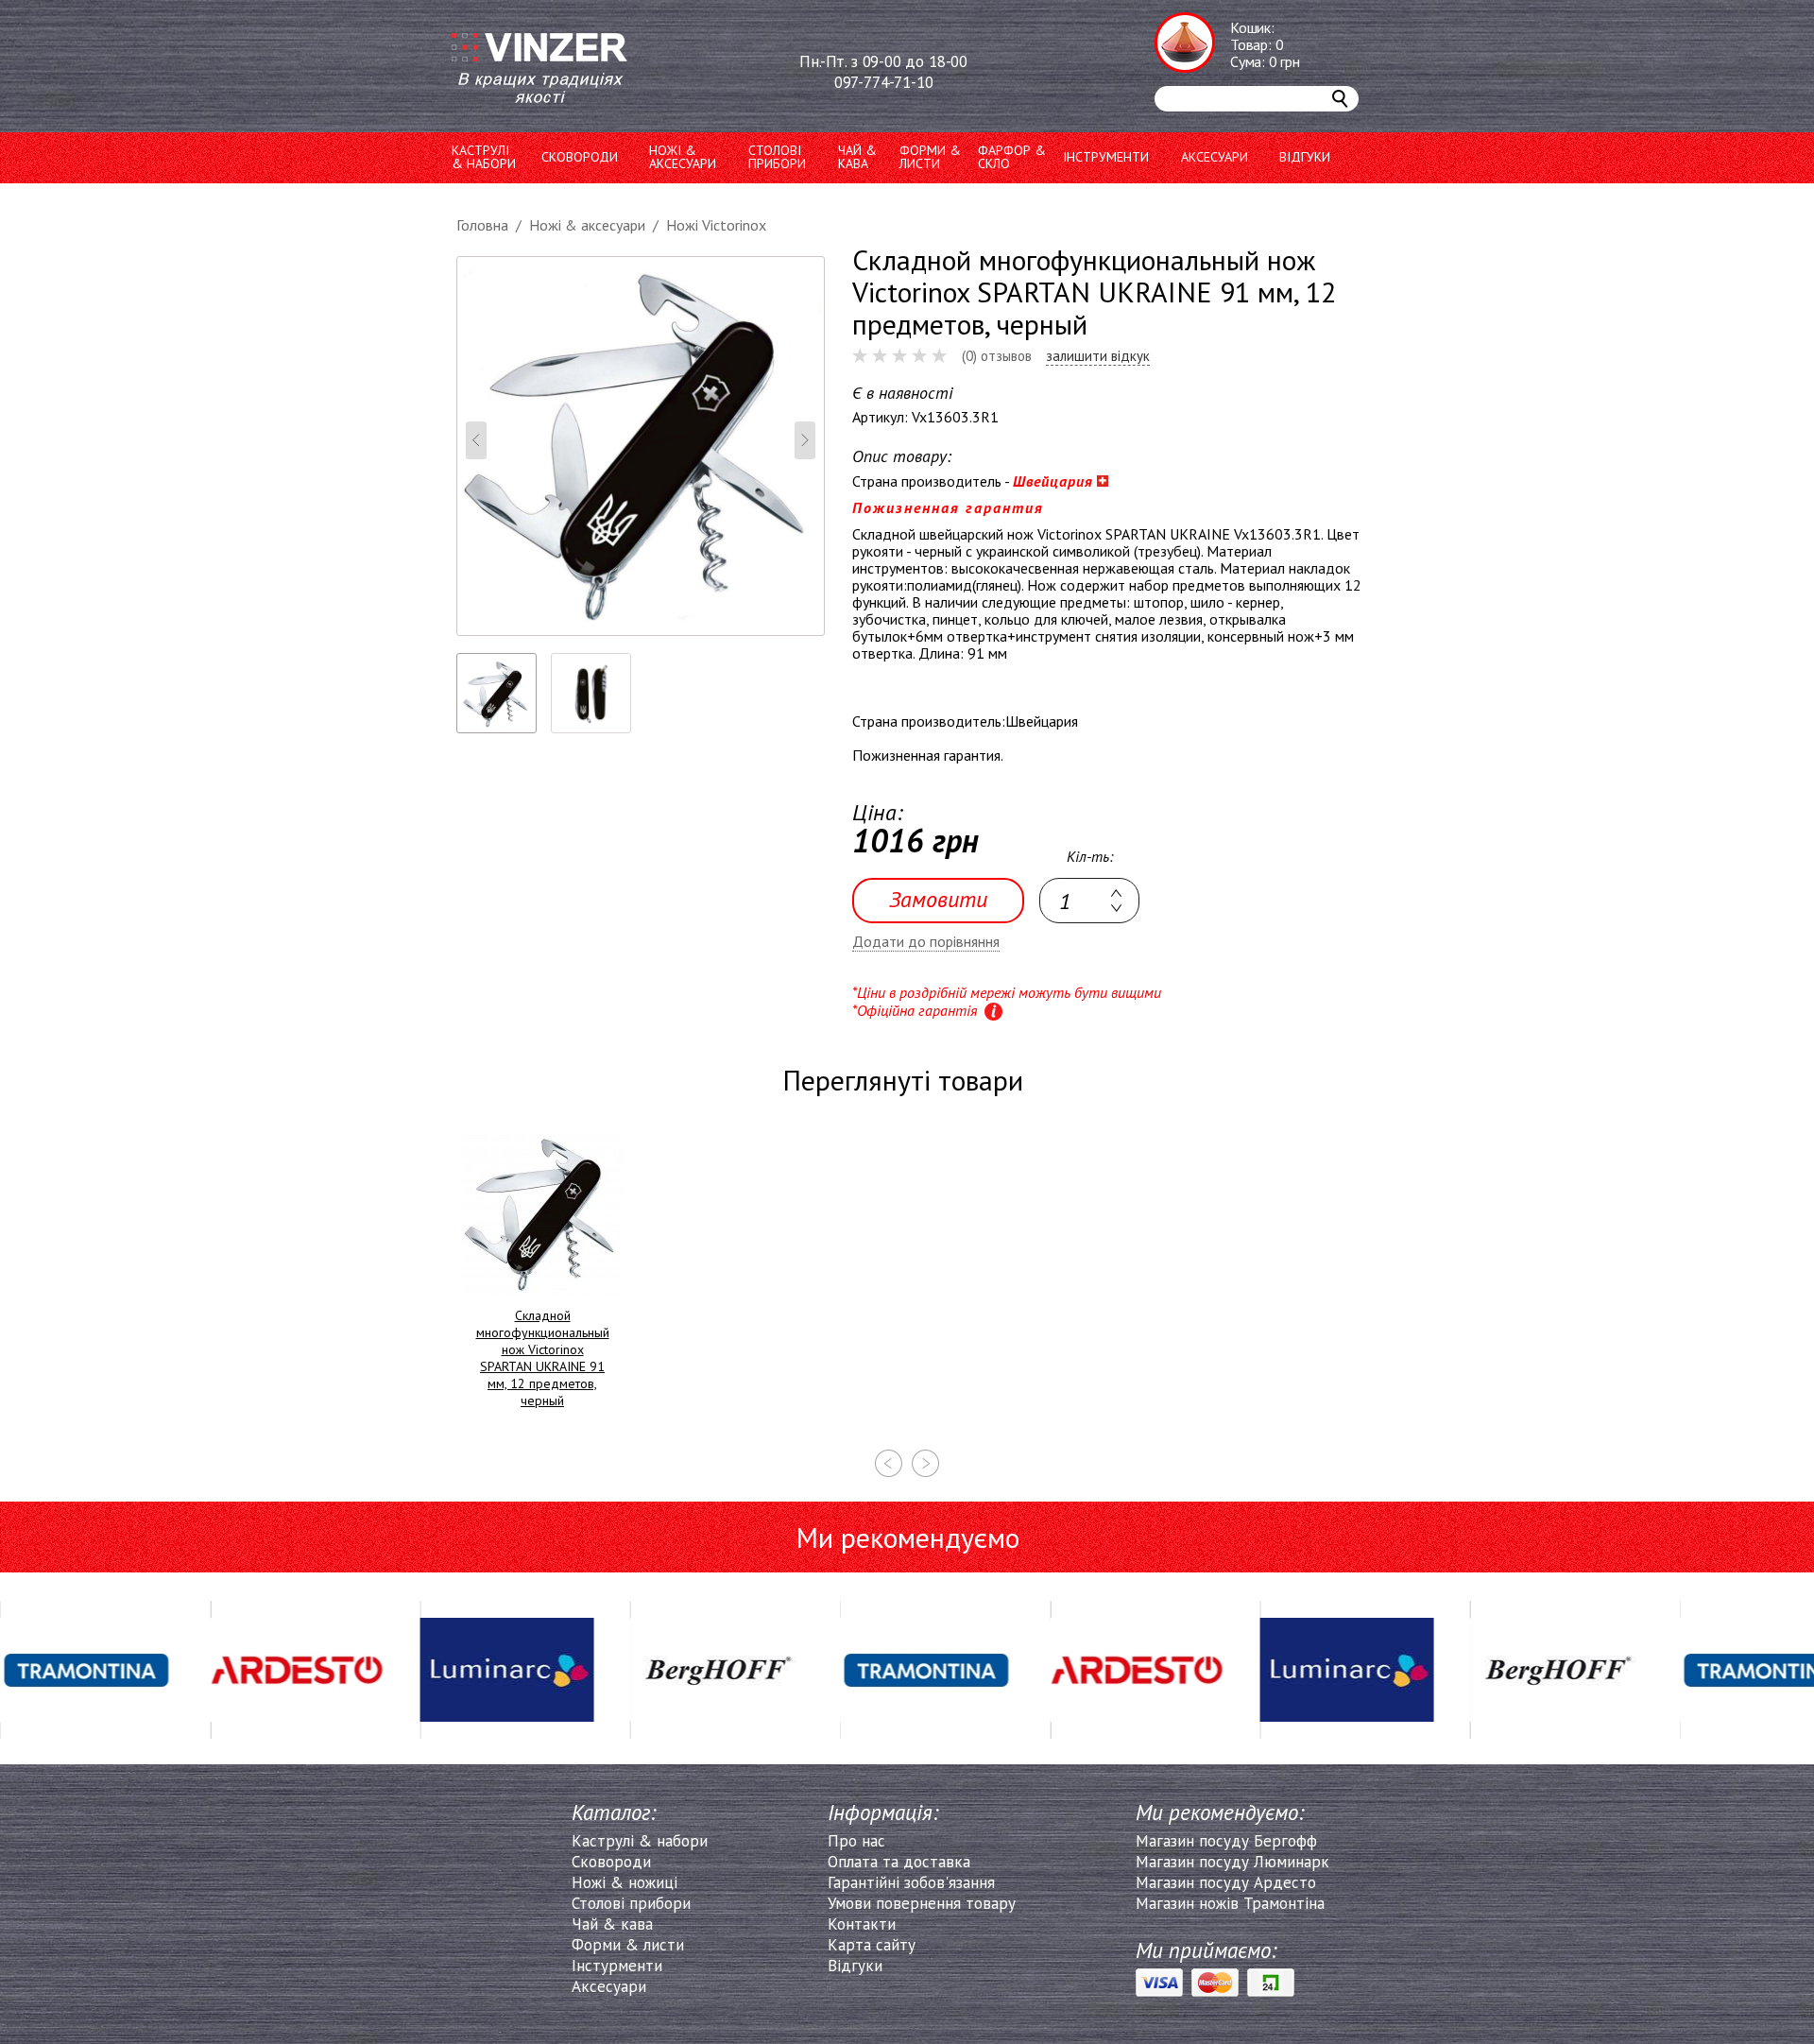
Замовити (938, 899)
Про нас (856, 1841)
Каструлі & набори (640, 1841)
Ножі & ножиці (625, 1882)
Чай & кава (612, 1924)
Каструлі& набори (484, 157)
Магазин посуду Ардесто (1226, 1882)
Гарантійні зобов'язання (911, 1882)
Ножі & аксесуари (683, 157)
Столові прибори (777, 157)
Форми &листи (930, 157)
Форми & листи (628, 1945)
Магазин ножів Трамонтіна (1230, 1903)
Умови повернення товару (922, 1903)
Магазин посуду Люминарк (1232, 1862)
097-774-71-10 (884, 82)
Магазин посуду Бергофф (1226, 1841)
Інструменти (1106, 157)
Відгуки (1305, 157)
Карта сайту (872, 1945)
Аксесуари (1215, 157)
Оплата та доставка (899, 1862)
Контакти (862, 1924)
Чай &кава (857, 157)
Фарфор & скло (1012, 157)
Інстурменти (617, 1966)
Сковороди (580, 157)
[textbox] (1089, 901)
